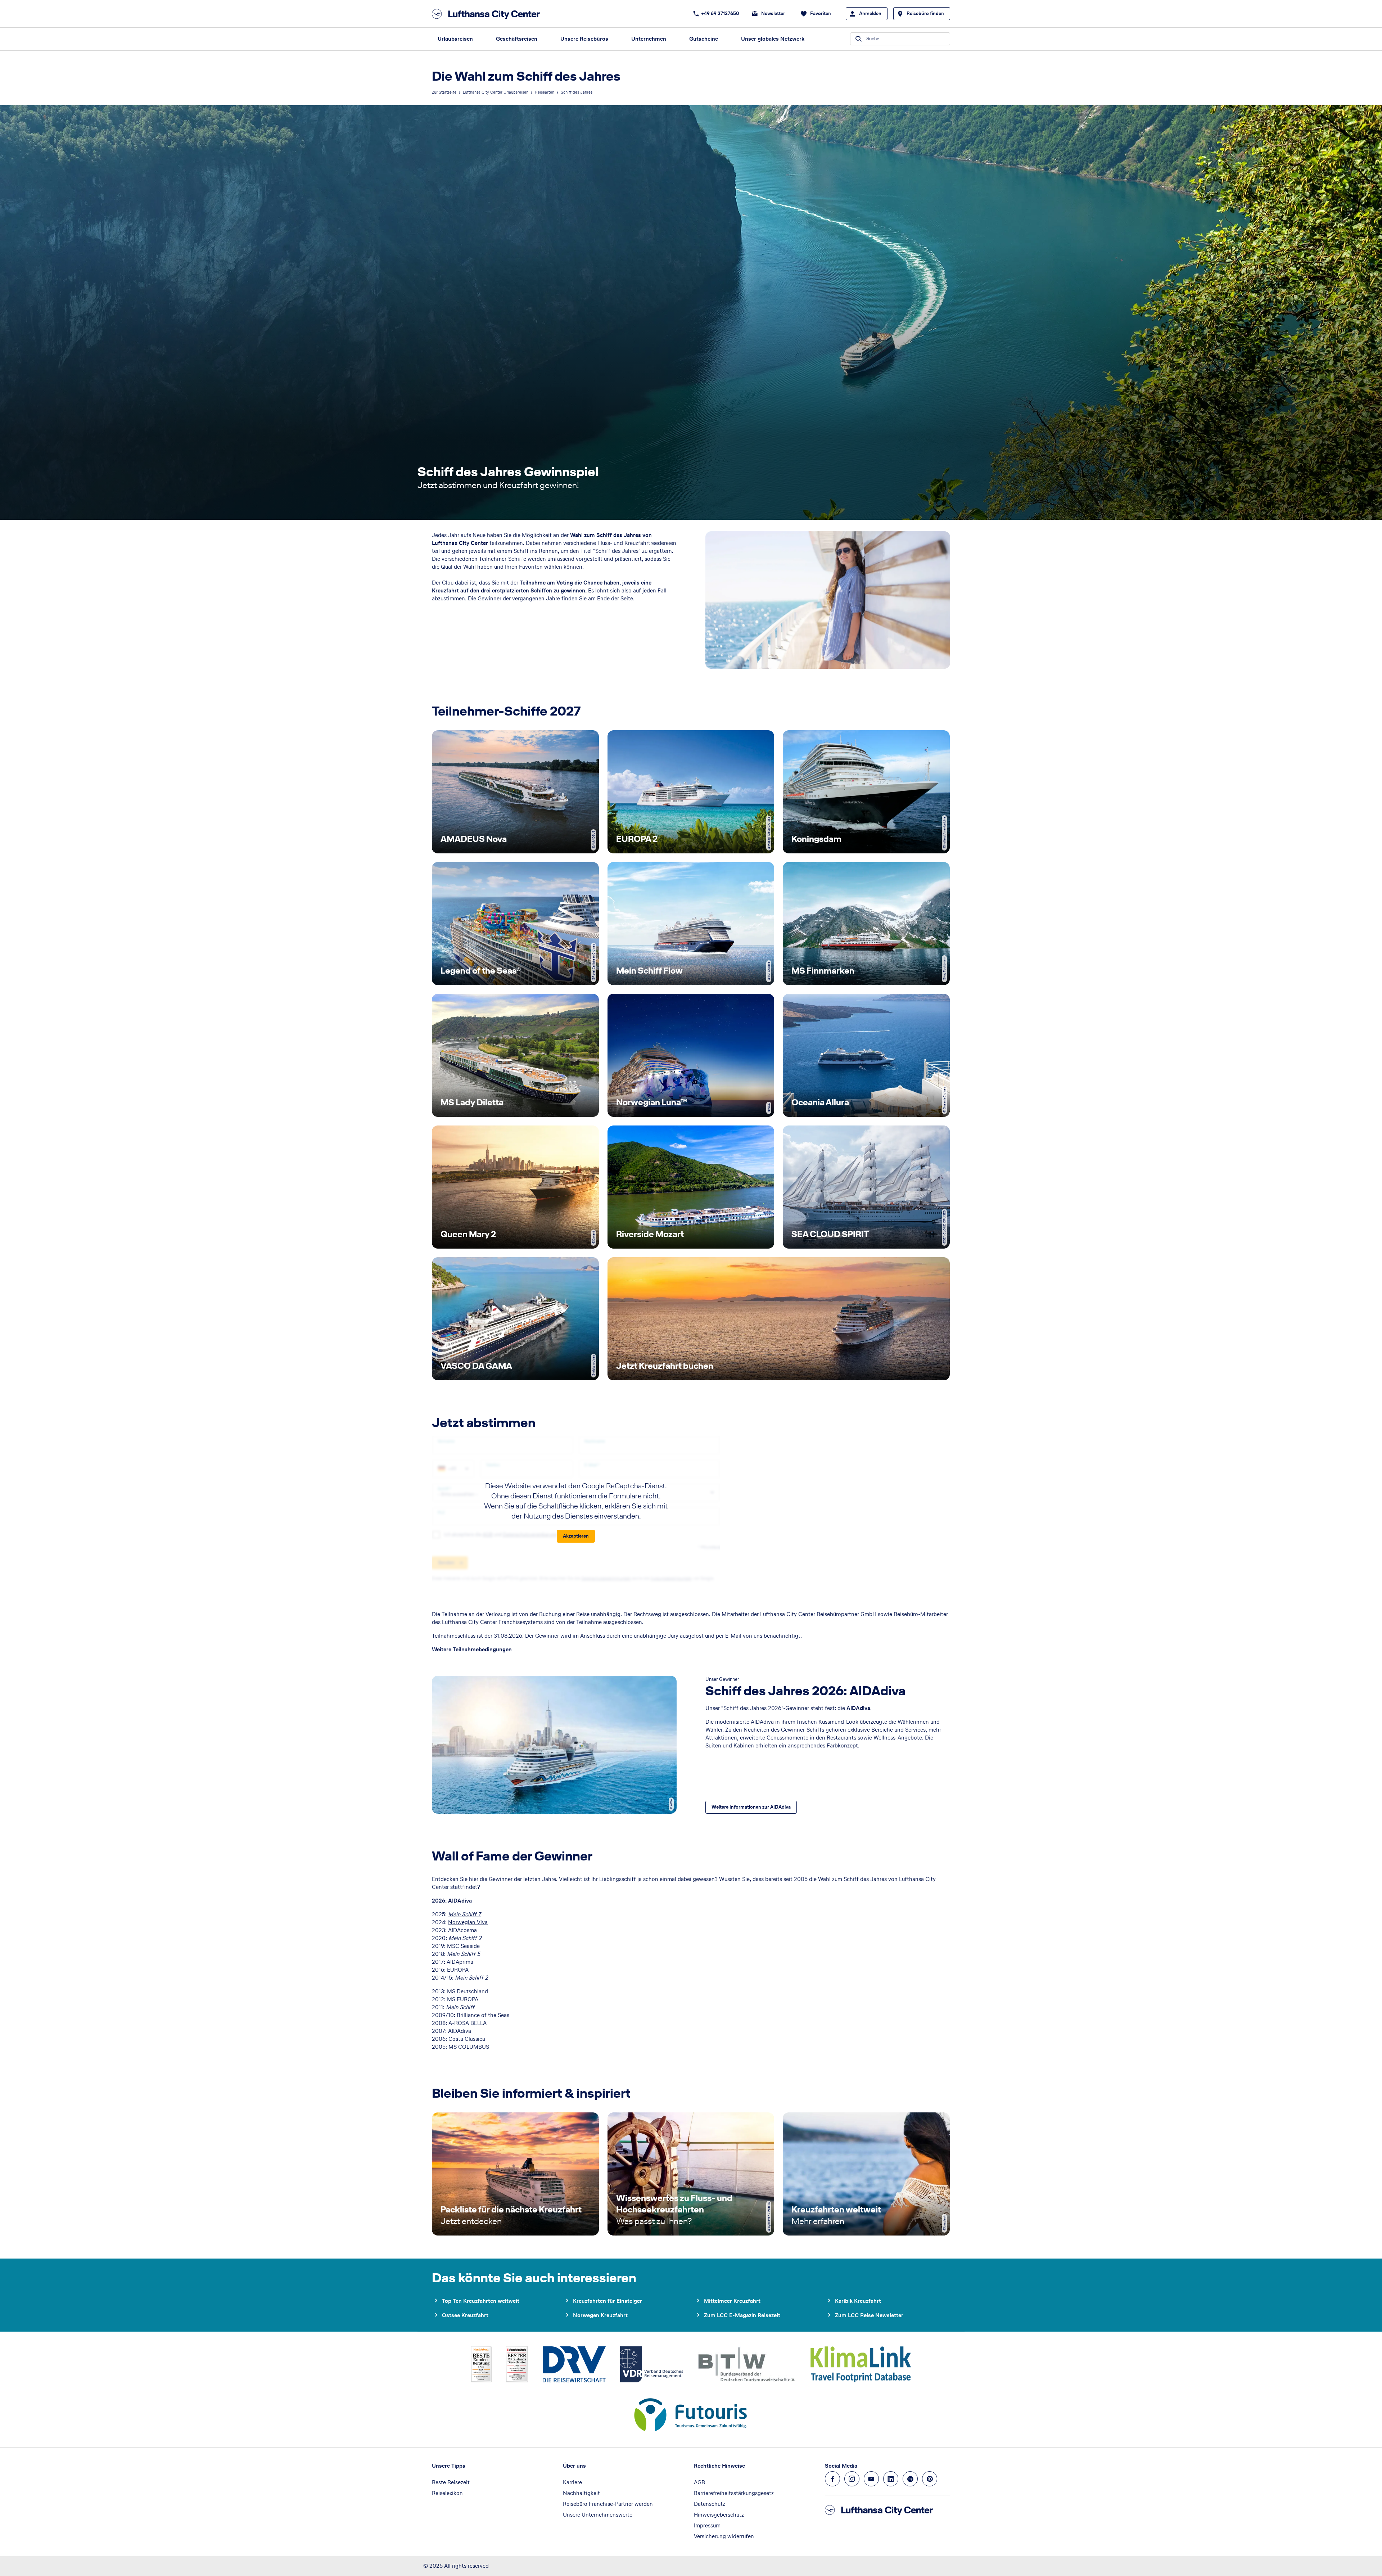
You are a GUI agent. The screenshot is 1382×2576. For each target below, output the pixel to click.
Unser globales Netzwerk (773, 39)
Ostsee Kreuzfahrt (465, 2315)
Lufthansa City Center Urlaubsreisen (496, 92)
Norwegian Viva (468, 1922)
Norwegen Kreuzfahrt (600, 2315)
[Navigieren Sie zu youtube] (871, 2479)
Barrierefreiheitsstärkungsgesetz (734, 2493)
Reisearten (545, 92)
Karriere (572, 2482)
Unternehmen (649, 39)
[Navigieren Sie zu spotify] (910, 2479)
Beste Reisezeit (451, 2482)
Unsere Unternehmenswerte (598, 2515)
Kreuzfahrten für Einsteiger (608, 2301)
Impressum (707, 2525)
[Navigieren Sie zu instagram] (852, 2479)
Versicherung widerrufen (724, 2536)
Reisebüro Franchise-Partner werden (608, 2504)
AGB (699, 2482)
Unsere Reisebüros (584, 39)
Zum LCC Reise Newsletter (869, 2315)
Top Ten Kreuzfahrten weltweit (481, 2301)
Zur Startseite (444, 92)
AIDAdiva (460, 1901)
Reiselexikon (447, 2493)
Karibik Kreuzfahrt (858, 2301)
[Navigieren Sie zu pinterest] (930, 2479)
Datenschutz (710, 2504)
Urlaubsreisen (455, 39)
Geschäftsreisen (517, 39)
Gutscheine (704, 39)
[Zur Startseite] (488, 14)
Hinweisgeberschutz (719, 2515)
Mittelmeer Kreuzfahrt (732, 2301)
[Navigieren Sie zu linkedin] (891, 2479)
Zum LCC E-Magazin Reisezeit (742, 2315)
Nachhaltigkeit (581, 2493)
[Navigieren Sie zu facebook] (832, 2479)
